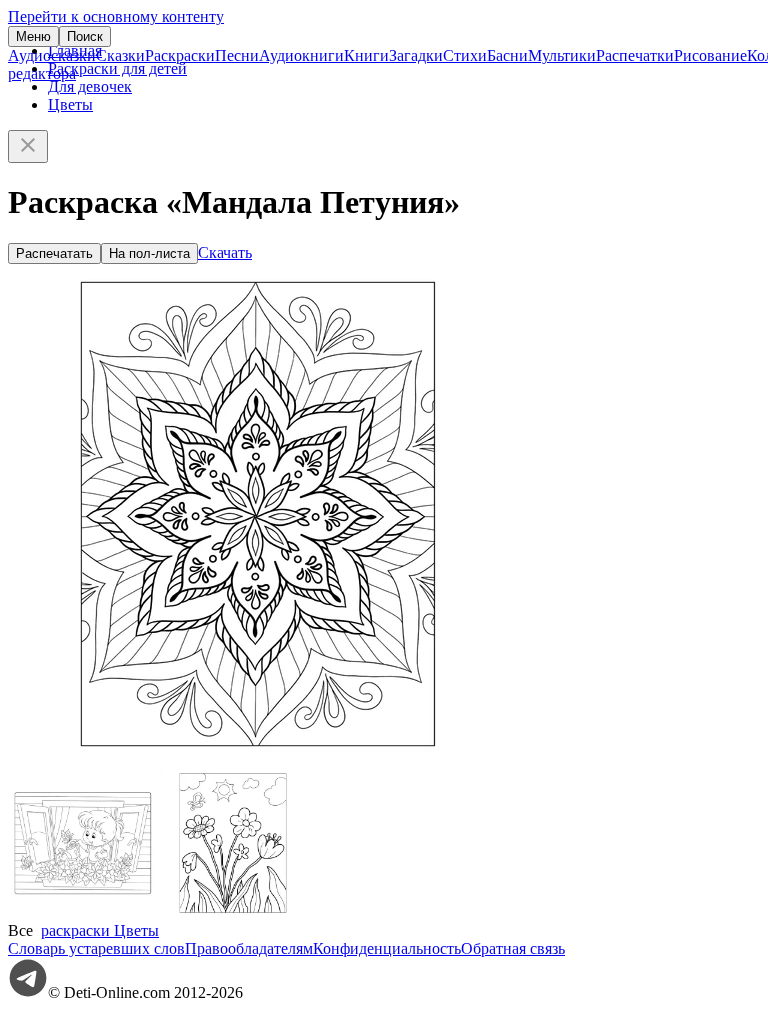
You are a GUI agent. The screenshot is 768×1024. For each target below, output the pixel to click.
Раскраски (180, 55)
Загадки (416, 55)
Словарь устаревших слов (96, 948)
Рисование (710, 55)
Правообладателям (249, 948)
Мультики (562, 55)
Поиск (85, 36)
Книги (366, 55)
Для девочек (90, 86)
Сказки (120, 55)
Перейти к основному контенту (116, 16)
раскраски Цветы (100, 930)
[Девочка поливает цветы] (83, 912)
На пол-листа (149, 253)
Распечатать (54, 253)
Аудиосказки (52, 55)
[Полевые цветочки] (233, 912)
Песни (237, 55)
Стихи (465, 55)
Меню (33, 36)
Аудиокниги (301, 55)
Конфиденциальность (387, 948)
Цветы (70, 104)
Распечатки (635, 55)
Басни (507, 55)
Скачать (225, 252)
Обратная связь (513, 948)
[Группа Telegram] (28, 992)
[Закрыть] (28, 146)
